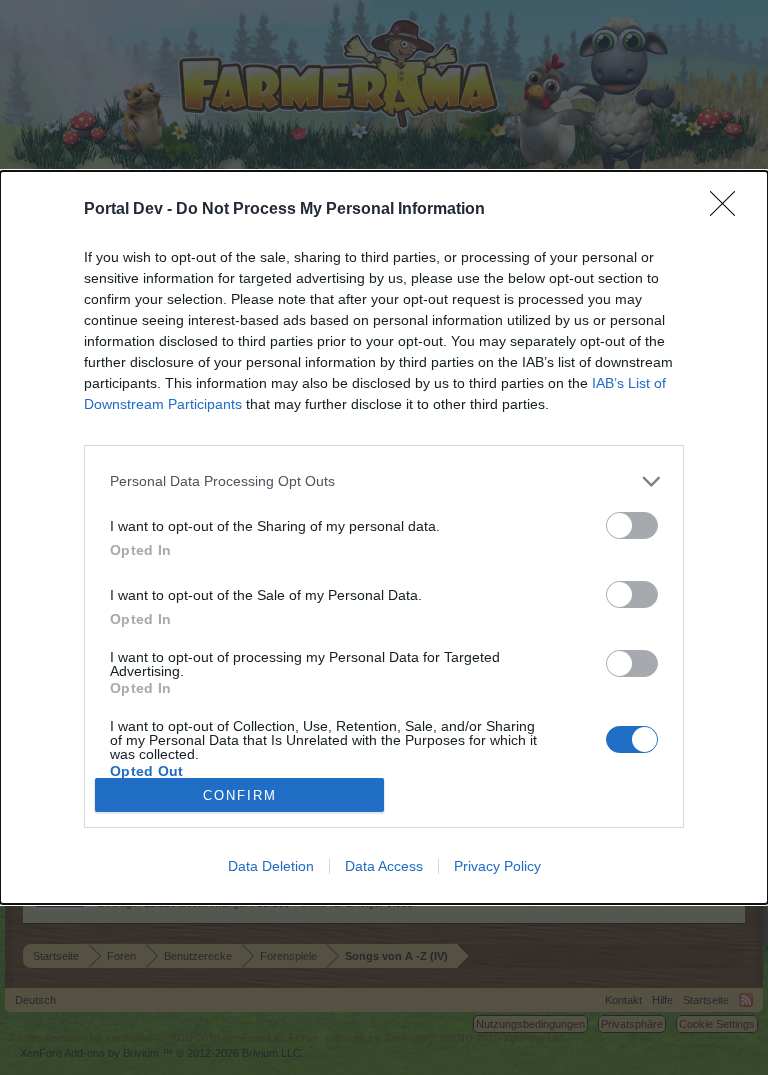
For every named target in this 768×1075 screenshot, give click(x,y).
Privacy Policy (497, 866)
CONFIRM (240, 795)
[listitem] (384, 481)
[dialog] (384, 538)
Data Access (384, 866)
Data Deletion (271, 866)
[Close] (729, 210)
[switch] (632, 525)
